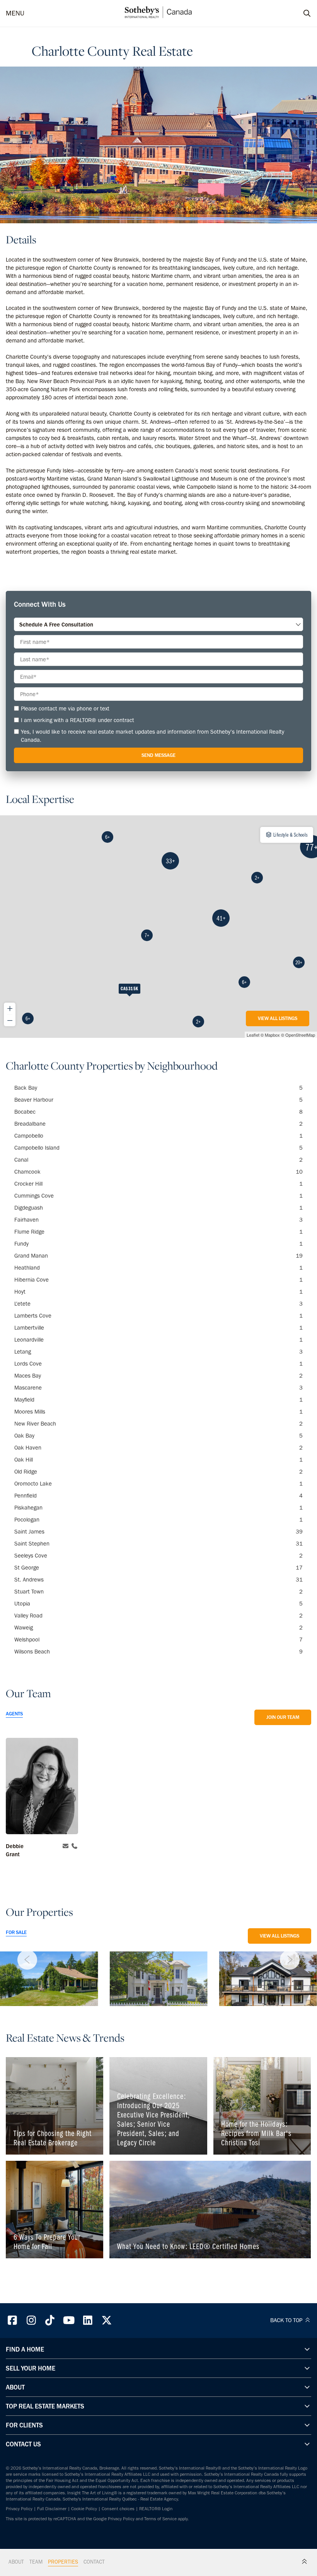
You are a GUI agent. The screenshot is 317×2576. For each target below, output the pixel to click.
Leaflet (253, 1035)
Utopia (158, 1604)
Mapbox (272, 1035)
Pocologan (158, 1520)
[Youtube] (69, 2320)
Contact (94, 2562)
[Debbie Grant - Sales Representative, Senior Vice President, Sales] (42, 1787)
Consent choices (118, 2509)
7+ (147, 935)
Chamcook (158, 1172)
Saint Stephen (158, 1544)
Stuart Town (158, 1592)
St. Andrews (158, 1580)
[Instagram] (31, 2320)
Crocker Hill (158, 1184)
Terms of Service (160, 2519)
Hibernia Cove (158, 1280)
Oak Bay (158, 1436)
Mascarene (158, 1388)
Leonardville (158, 1340)
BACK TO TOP (287, 2320)
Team (36, 2562)
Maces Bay (158, 1376)
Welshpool (158, 1640)
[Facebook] (12, 2320)
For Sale (16, 1932)
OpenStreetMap (300, 1035)
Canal (158, 1160)
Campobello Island (158, 1148)
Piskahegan (158, 1508)
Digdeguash (158, 1208)
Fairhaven (158, 1220)
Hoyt (158, 1292)
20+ (299, 962)
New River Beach (158, 1424)
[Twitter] (107, 2320)
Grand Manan (158, 1256)
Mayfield (158, 1400)
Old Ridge (158, 1472)
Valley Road (158, 1616)
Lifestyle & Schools (290, 835)
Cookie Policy (84, 2509)
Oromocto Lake (158, 1484)
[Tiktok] (50, 2320)
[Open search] (300, 14)
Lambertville (158, 1328)
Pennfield (158, 1496)
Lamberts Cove (158, 1316)
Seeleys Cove (158, 1556)
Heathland (158, 1268)
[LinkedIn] (88, 2320)
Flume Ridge (158, 1232)
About (16, 2562)
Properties (63, 2562)
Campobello (158, 1136)
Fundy (158, 1244)
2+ (198, 1022)
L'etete (158, 1304)
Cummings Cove (158, 1196)
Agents (14, 1714)
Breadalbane (158, 1124)
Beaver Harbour (158, 1100)
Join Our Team (283, 1717)
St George (158, 1568)
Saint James (158, 1532)
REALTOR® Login (156, 2509)
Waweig (158, 1628)
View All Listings (278, 1018)
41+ (221, 918)
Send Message (158, 755)
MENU (15, 13)
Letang (158, 1352)
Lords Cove (158, 1364)
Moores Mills (158, 1412)
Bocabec (158, 1112)
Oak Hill (158, 1460)
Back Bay (158, 1088)
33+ (170, 861)
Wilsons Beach (158, 1652)
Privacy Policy (19, 2509)
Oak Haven (158, 1448)
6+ (28, 1018)
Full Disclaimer (52, 2509)
